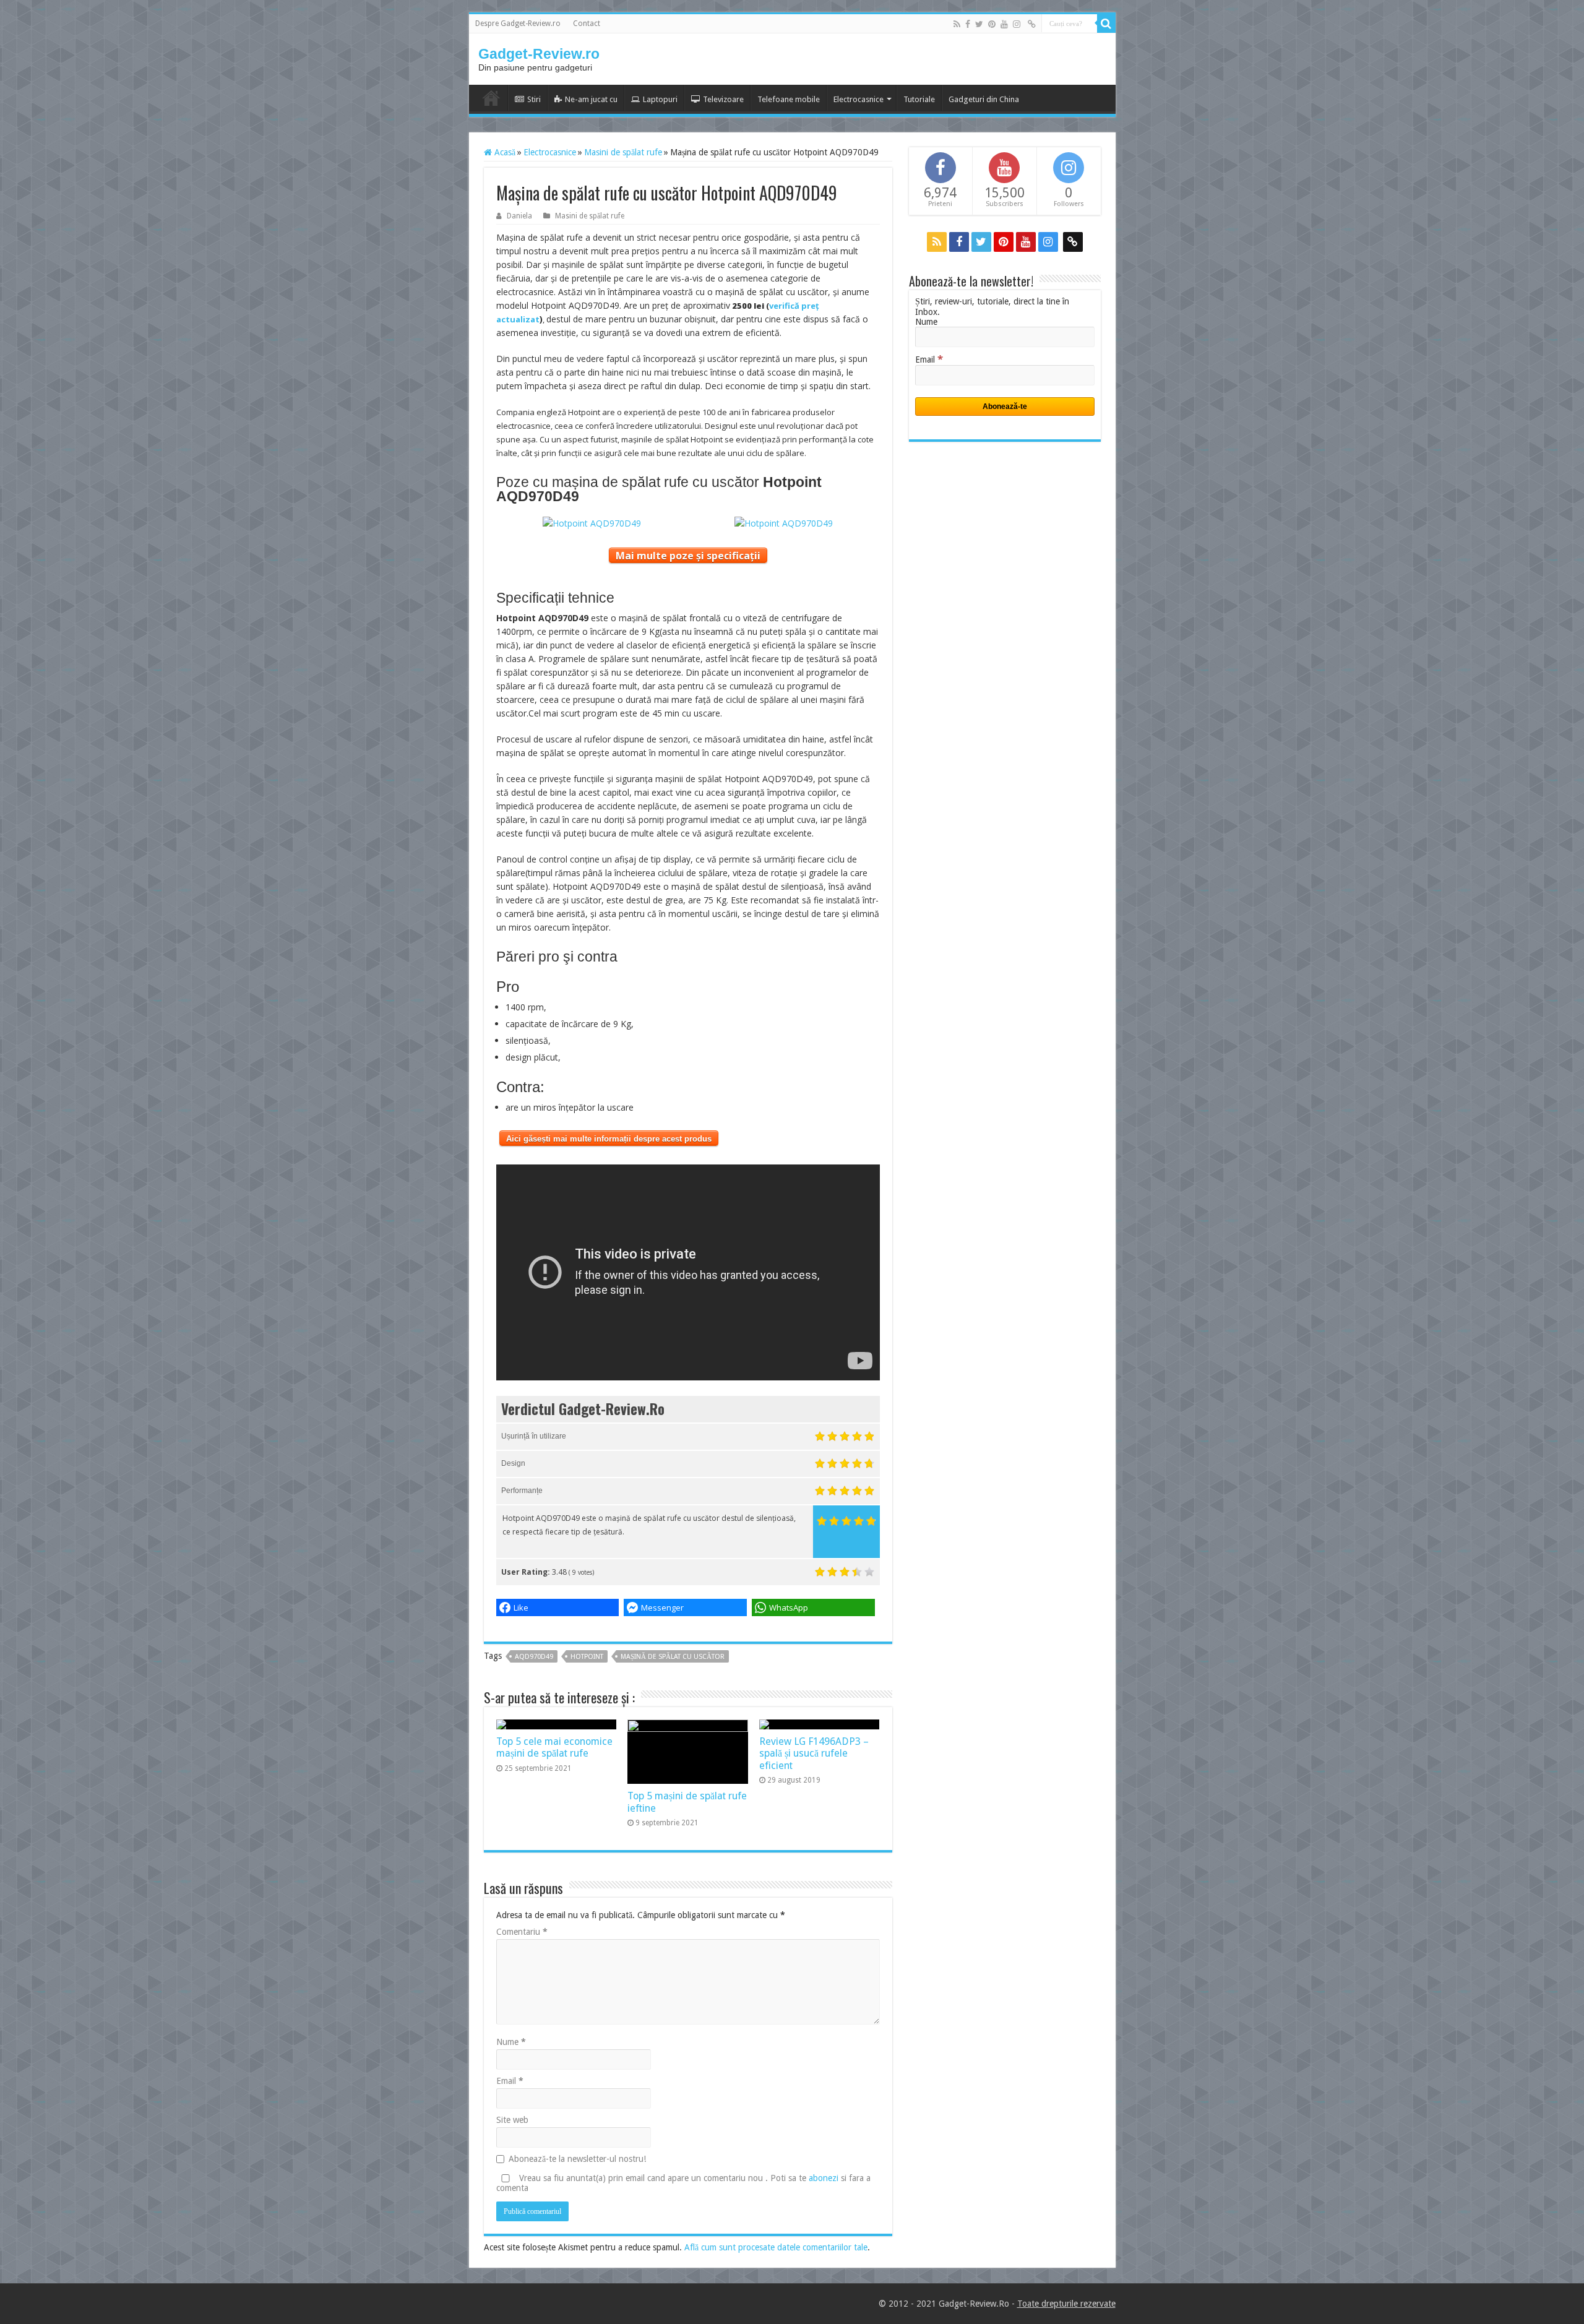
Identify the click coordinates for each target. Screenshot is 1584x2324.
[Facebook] (968, 24)
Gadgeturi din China (984, 99)
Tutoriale (919, 99)
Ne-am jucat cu (591, 99)
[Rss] (957, 24)
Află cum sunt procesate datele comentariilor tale (776, 2247)
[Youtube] (1004, 24)
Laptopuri (660, 99)
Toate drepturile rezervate (1066, 2304)
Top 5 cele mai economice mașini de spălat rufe (554, 1747)
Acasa (491, 98)
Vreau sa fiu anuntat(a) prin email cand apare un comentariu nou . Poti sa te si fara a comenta (683, 2183)
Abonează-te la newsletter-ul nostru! (577, 2159)
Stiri (534, 99)
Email (510, 2081)
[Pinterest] (992, 24)
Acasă (504, 152)
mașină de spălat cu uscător (673, 1657)
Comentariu (522, 1932)
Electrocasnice (859, 99)
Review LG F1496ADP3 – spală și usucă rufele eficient (814, 1754)
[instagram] (1017, 24)
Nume (511, 2042)
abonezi (824, 2178)
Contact (587, 24)
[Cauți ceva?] (1106, 24)
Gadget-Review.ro (539, 54)
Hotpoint (587, 1657)
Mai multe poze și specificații (688, 556)
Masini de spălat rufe (623, 152)
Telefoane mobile (789, 99)
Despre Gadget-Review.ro (518, 24)
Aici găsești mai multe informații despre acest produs (609, 1139)
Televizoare (723, 99)
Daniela (519, 216)
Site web (512, 2120)
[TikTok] (1032, 24)
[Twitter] (979, 24)
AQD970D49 (534, 1657)
